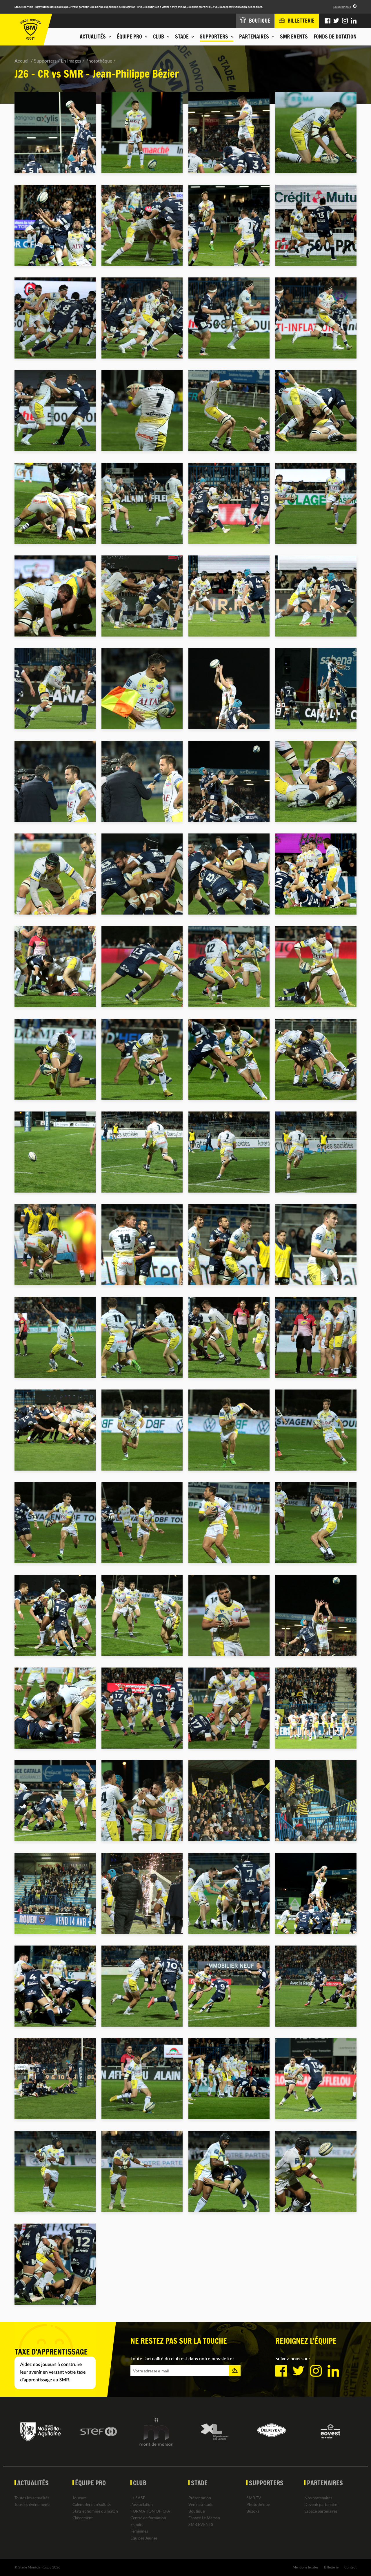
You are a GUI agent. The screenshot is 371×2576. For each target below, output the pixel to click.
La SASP (138, 2498)
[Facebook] (328, 21)
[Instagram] (345, 21)
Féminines (139, 2531)
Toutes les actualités (32, 2498)
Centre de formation (148, 2518)
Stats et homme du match (95, 2511)
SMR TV (254, 2498)
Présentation (200, 2498)
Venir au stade (201, 2504)
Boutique (197, 2511)
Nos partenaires (318, 2498)
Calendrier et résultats (92, 2504)
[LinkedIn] (354, 21)
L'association (142, 2504)
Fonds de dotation (335, 36)
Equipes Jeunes (144, 2538)
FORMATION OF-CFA (150, 2511)
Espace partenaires (321, 2511)
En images (71, 61)
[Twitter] (336, 21)
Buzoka (253, 2511)
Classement (83, 2518)
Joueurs (79, 2498)
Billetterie (331, 2567)
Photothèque (99, 61)
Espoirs (137, 2524)
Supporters (45, 61)
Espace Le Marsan (204, 2518)
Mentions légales (305, 2567)
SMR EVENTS (294, 36)
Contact (350, 2567)
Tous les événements (32, 2504)
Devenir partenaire (321, 2504)
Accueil (22, 61)
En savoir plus (342, 7)
